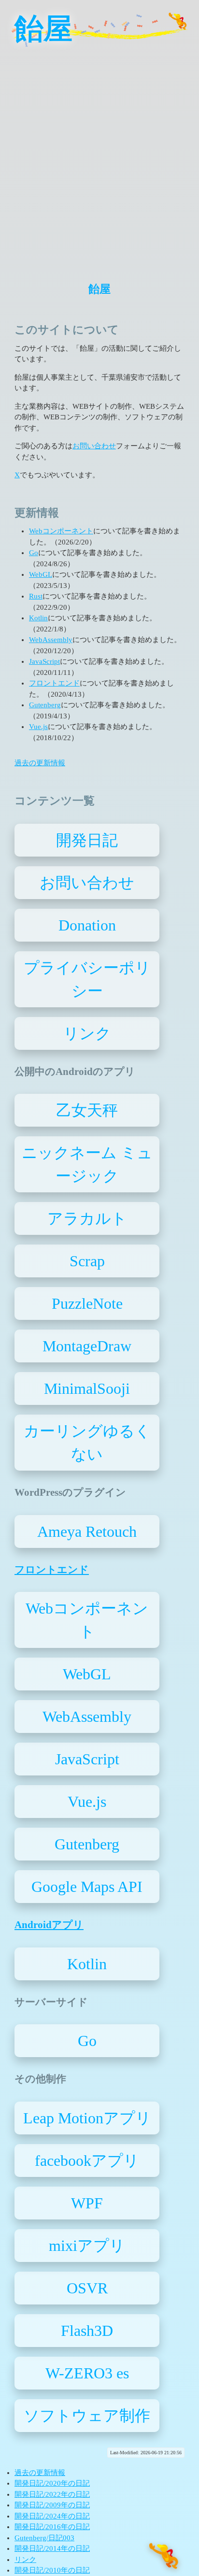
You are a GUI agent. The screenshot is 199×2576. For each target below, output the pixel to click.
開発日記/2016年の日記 (52, 2527)
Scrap (87, 1261)
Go (34, 553)
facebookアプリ (87, 2161)
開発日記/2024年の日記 (52, 2516)
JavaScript (44, 661)
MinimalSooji (87, 1388)
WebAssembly (51, 640)
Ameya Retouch (87, 1531)
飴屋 (43, 29)
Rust (36, 596)
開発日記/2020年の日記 (52, 2483)
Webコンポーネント (61, 531)
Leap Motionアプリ (87, 2118)
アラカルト (87, 1218)
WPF (87, 2203)
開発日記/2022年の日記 (52, 2494)
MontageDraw (87, 1346)
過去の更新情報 (40, 763)
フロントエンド (54, 683)
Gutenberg (45, 705)
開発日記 (87, 840)
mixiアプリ (87, 2246)
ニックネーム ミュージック (87, 1164)
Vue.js (38, 727)
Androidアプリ (49, 1925)
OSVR (87, 2288)
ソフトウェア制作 (87, 2416)
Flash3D (87, 2331)
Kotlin (38, 618)
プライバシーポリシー (87, 979)
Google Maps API (87, 1887)
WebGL (41, 574)
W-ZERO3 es (87, 2373)
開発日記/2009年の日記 (52, 2505)
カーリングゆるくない (87, 1443)
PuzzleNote (87, 1303)
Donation (87, 925)
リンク (87, 1033)
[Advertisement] (99, 157)
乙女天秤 (87, 1110)
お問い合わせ (94, 446)
